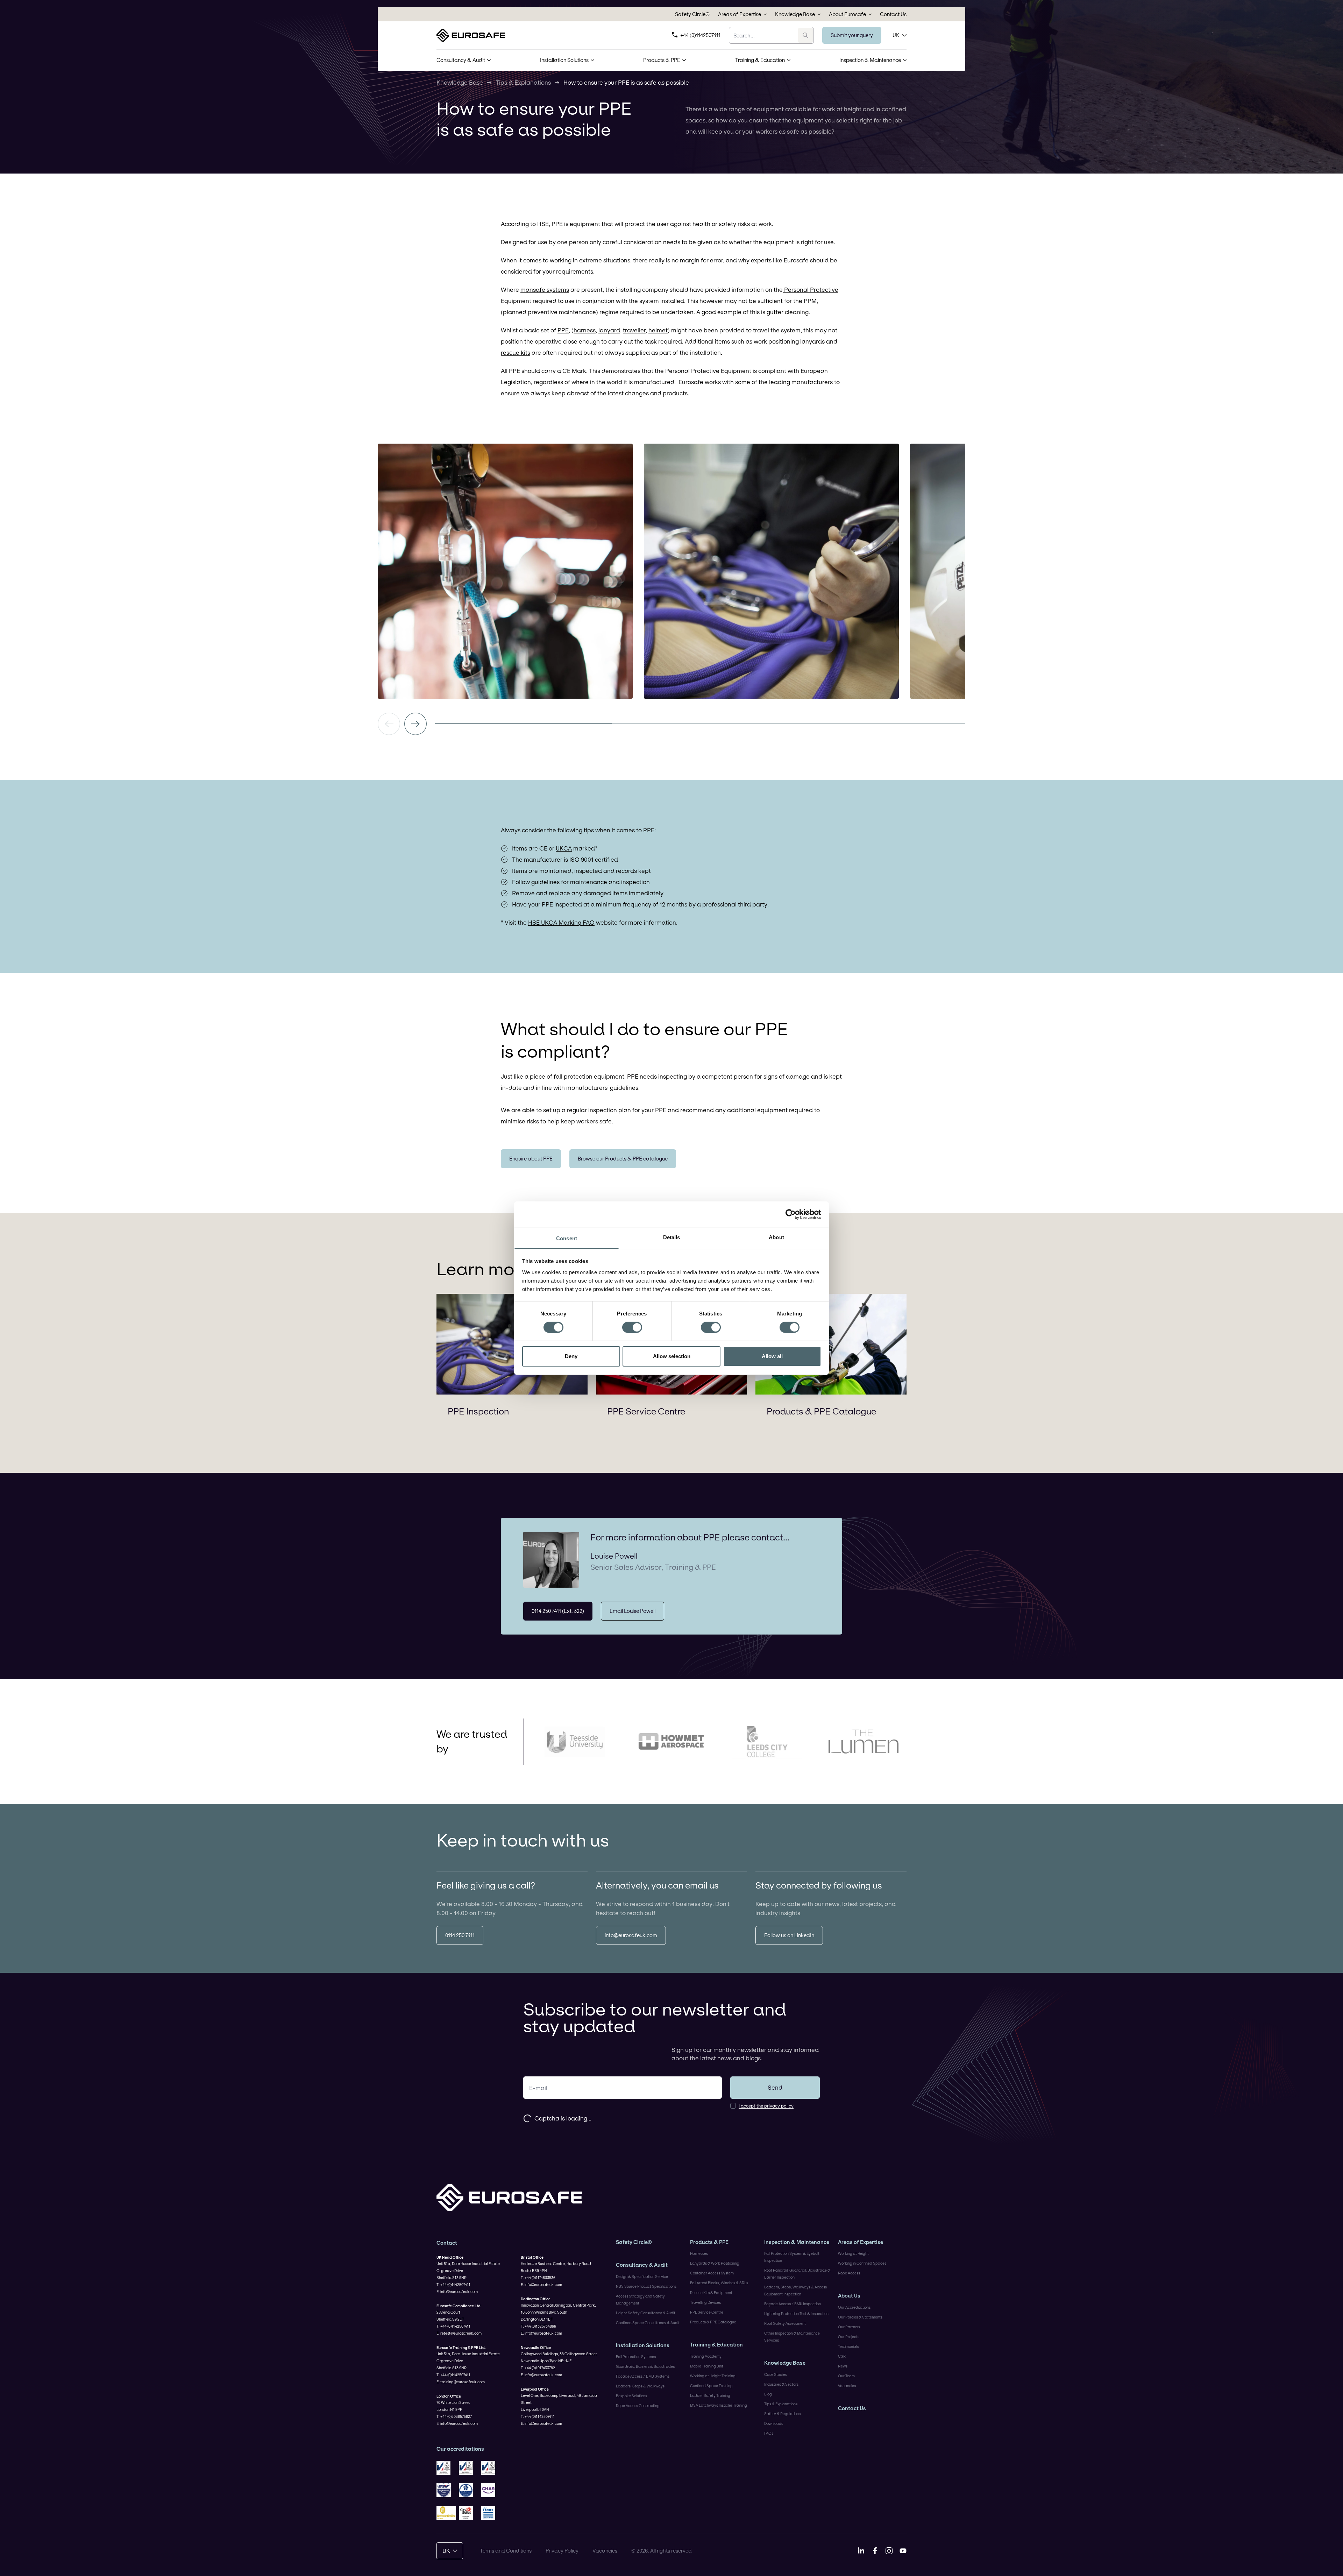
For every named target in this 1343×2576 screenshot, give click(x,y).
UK (896, 35)
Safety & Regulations (782, 2414)
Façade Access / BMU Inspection (793, 2304)
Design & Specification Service (642, 2277)
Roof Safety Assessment (785, 2323)
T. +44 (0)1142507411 (453, 2285)
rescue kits (516, 352)
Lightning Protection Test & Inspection (796, 2314)
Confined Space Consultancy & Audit (648, 2323)
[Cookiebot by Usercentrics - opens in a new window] (791, 1214)
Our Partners (849, 2327)
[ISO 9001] (446, 2468)
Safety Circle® (692, 14)
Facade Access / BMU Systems (643, 2376)
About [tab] (776, 1237)
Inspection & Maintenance (870, 60)
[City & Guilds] (469, 2513)
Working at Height (853, 2253)
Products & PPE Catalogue (821, 1411)
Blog (768, 2394)
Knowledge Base (795, 14)
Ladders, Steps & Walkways (640, 2386)
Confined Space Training (711, 2386)
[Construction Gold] (446, 2513)
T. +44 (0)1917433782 (538, 2368)
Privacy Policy (562, 2551)
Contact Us (893, 14)
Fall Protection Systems (636, 2357)
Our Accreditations (854, 2307)
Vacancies (847, 2386)
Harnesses (699, 2253)
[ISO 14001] (469, 2468)
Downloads (774, 2423)
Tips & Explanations (523, 82)
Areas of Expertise (740, 14)
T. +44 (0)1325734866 (538, 2326)
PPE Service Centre (646, 1411)
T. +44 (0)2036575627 (454, 2416)
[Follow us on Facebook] (875, 2551)
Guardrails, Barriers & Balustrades (645, 2366)
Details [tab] (672, 1237)
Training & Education (760, 60)
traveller (634, 330)
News (843, 2366)
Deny (571, 1356)
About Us (849, 2296)
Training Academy (706, 2356)
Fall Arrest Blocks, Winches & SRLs (719, 2283)
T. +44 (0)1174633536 (538, 2278)
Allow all (772, 1356)
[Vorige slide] (389, 724)
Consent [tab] (567, 1238)
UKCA (564, 848)
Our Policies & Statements (860, 2317)
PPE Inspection (478, 1411)
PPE (563, 330)
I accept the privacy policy (766, 2106)
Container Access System (712, 2273)
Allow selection (672, 1356)
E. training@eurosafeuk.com (461, 2382)
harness (585, 330)
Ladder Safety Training (710, 2395)
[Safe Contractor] (469, 2490)
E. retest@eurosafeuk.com (459, 2333)
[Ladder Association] (491, 2513)
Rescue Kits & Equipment (711, 2293)
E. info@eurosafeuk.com (457, 2292)
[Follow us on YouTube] (903, 2551)
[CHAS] (491, 2490)
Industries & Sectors (781, 2384)
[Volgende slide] (415, 724)
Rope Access (849, 2273)
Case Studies (776, 2374)
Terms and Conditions (506, 2551)
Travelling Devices (705, 2302)
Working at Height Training (713, 2376)
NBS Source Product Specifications (646, 2286)
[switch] (632, 1327)
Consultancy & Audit (461, 60)
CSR (842, 2356)
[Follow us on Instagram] (889, 2551)
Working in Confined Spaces (862, 2263)
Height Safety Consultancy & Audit (646, 2313)
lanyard (609, 330)
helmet (658, 330)
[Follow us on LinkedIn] (861, 2551)
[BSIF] (446, 2490)
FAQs (769, 2433)
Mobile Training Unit (707, 2366)
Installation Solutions (564, 60)
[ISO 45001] (491, 2468)
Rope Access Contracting (638, 2406)
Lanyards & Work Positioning (715, 2263)
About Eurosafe (847, 14)
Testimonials (848, 2346)
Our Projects (849, 2337)
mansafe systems (545, 290)
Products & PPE (662, 60)
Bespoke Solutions (631, 2396)
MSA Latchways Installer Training (719, 2405)
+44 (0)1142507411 (700, 35)
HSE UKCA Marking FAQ (561, 922)
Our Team (846, 2376)
